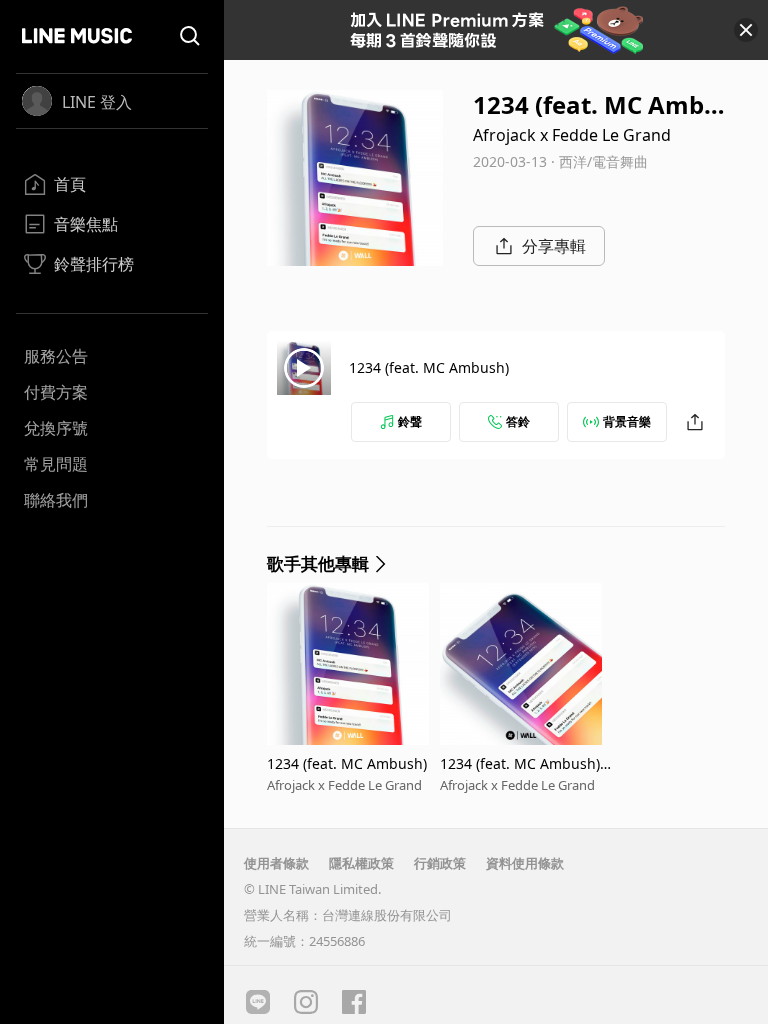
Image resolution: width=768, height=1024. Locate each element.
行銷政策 (440, 863)
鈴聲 (410, 421)
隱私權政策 (361, 863)
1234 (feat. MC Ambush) (429, 367)
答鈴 (518, 421)
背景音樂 (627, 421)
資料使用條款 (525, 863)
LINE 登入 (97, 102)
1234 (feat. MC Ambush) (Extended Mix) (520, 763)
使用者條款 (276, 863)
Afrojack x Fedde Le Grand (572, 135)
